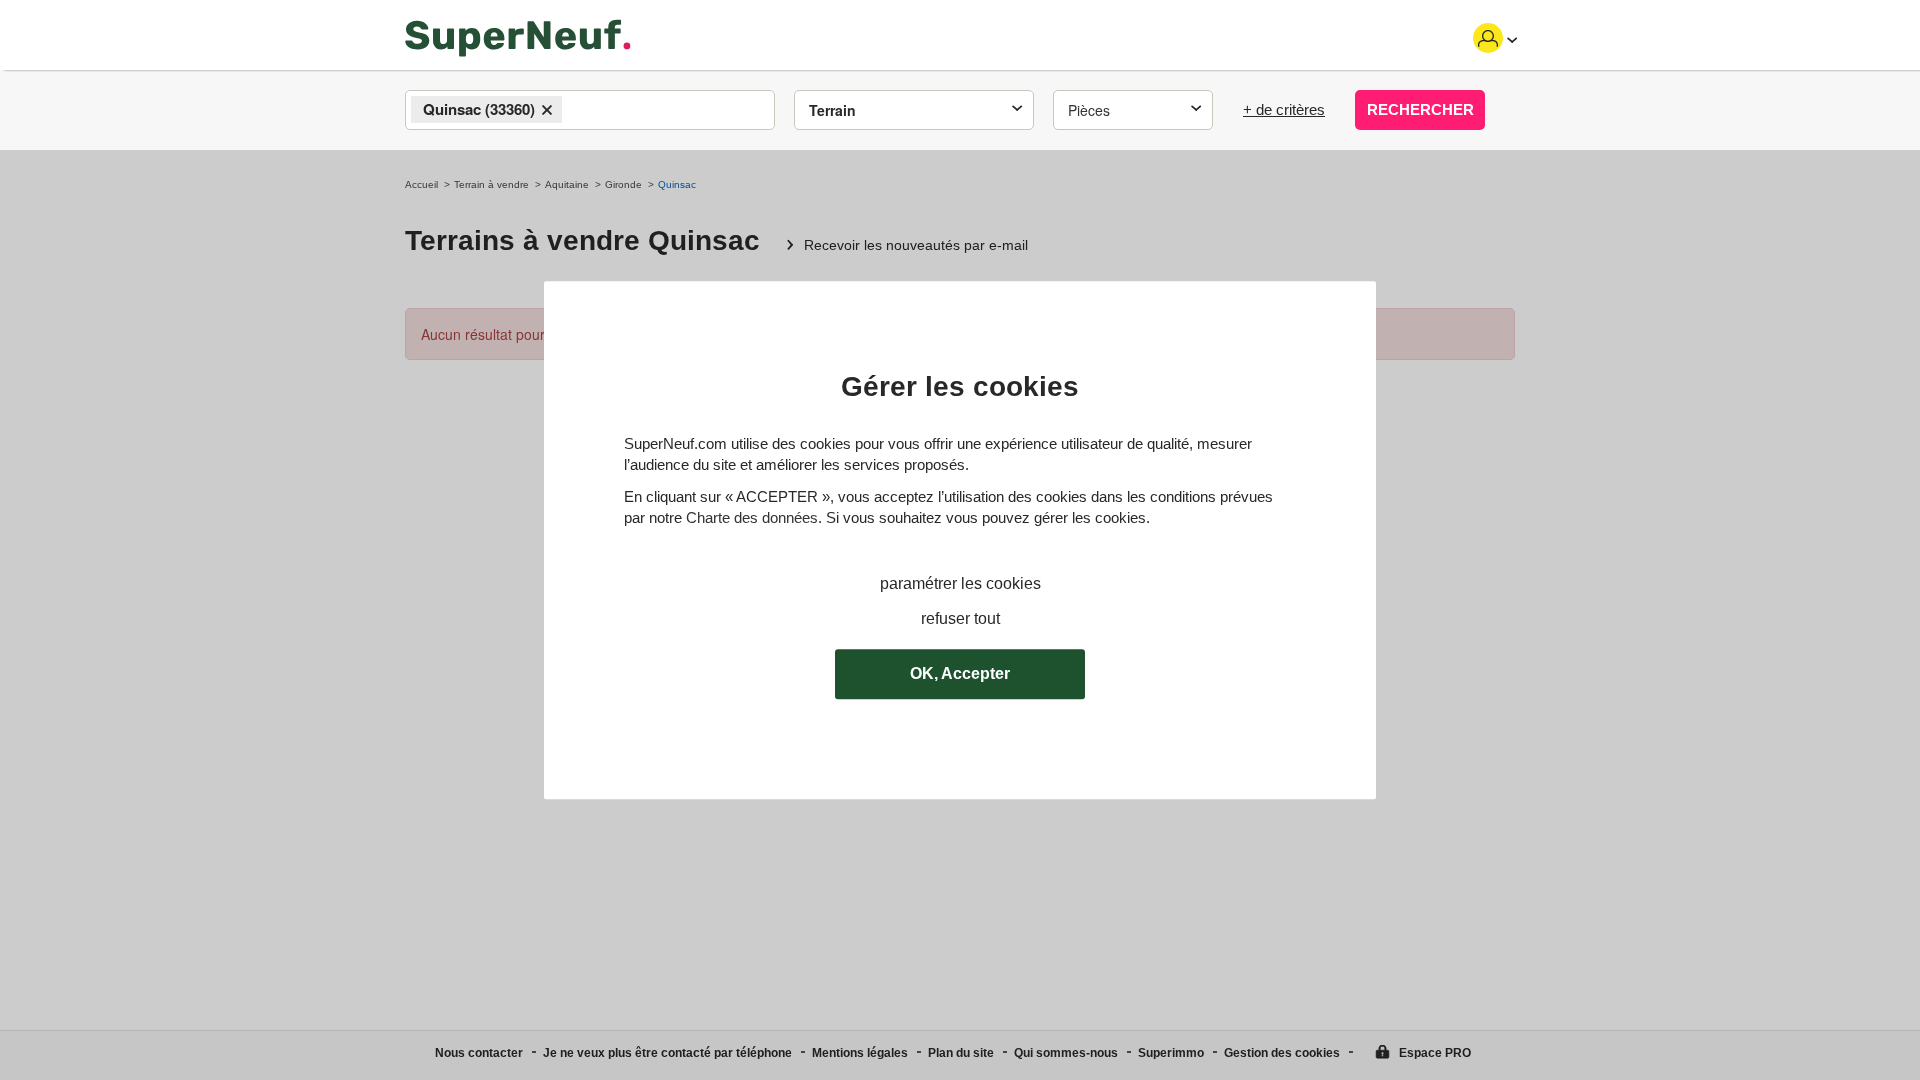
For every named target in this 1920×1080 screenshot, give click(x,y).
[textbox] (584, 111)
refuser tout (960, 618)
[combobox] (590, 110)
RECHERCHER (1420, 109)
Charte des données (752, 517)
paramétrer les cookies (960, 583)
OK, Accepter (960, 673)
